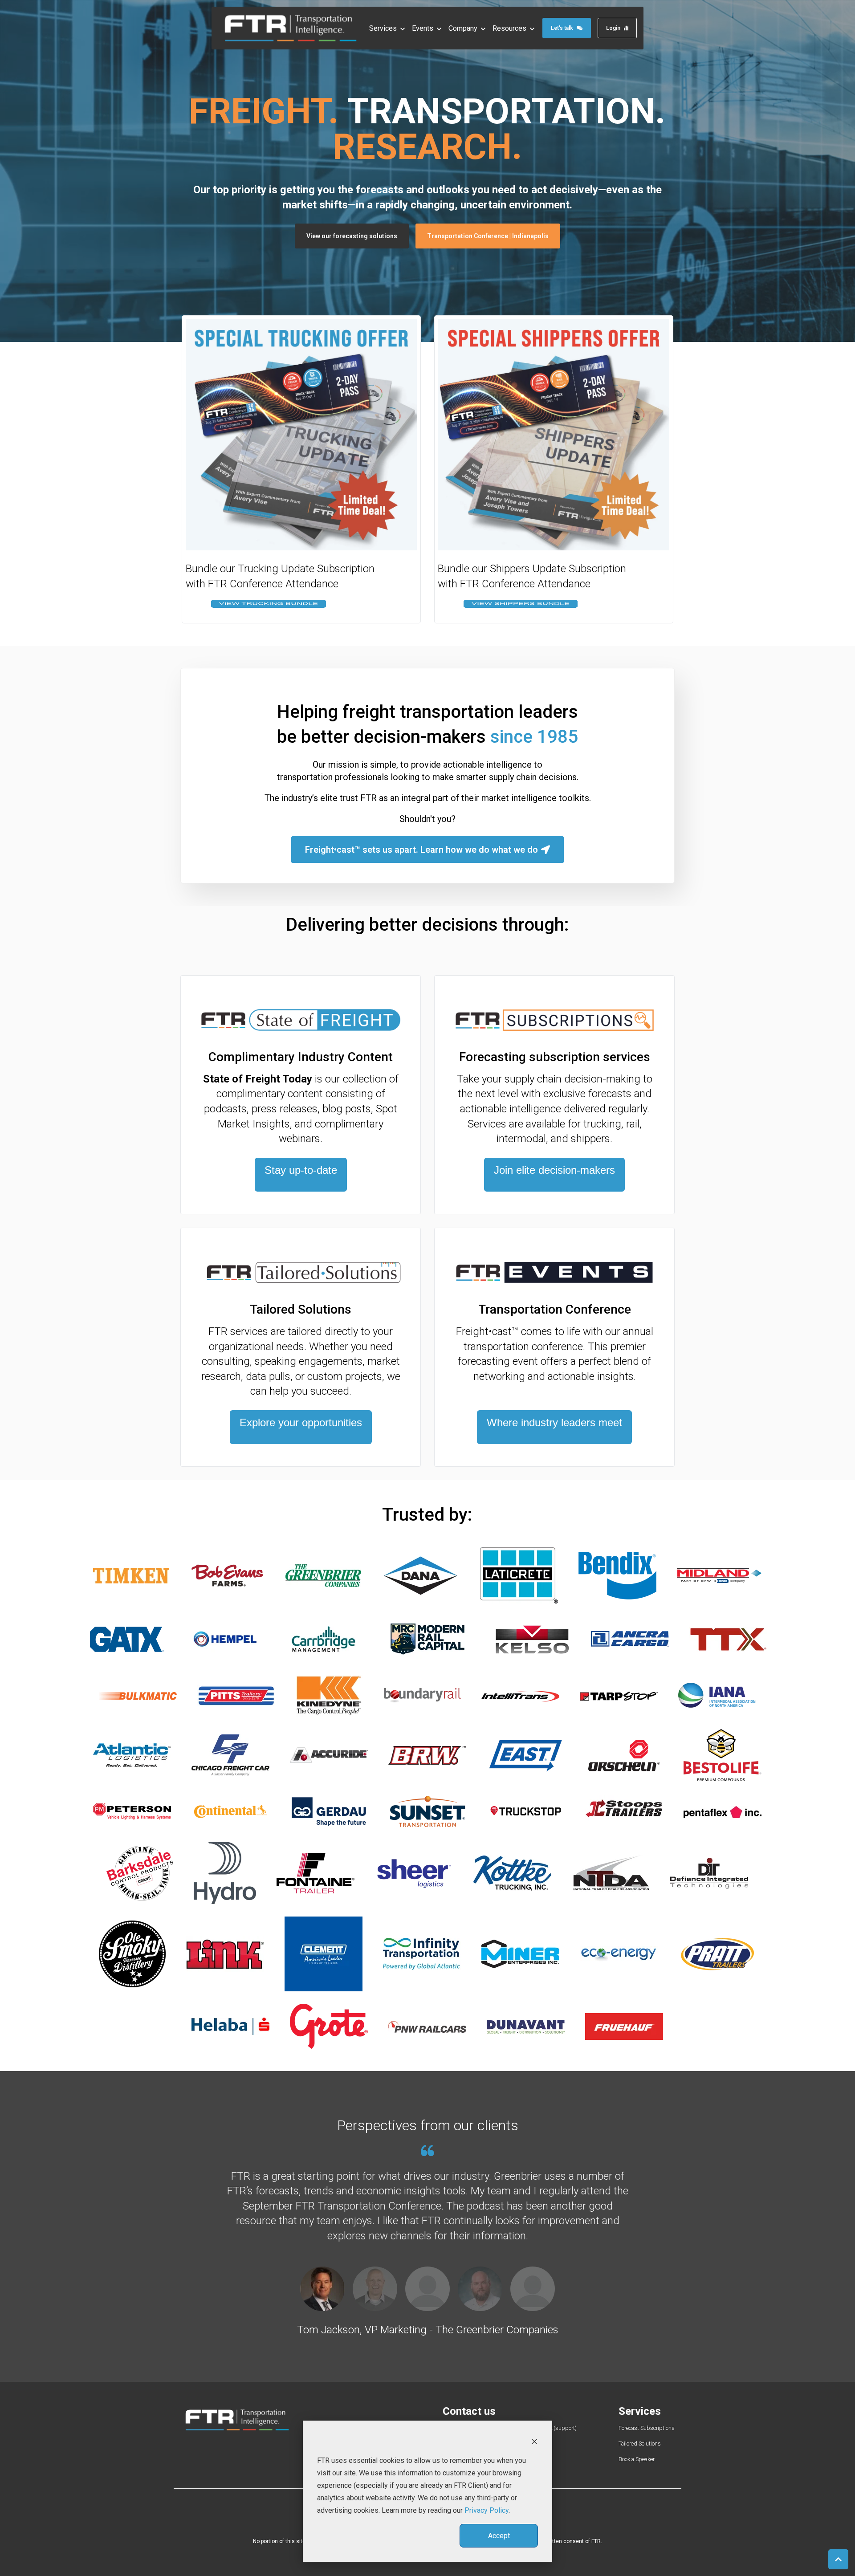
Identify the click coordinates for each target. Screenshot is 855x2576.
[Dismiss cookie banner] (534, 2441)
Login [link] (613, 28)
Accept (499, 2536)
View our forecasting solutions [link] (352, 236)
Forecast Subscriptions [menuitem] (647, 2428)
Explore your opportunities (301, 1422)
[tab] (322, 2289)
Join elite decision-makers (554, 1170)
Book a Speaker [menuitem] (637, 2459)
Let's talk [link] (562, 28)
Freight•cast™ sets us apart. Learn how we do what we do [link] (421, 850)
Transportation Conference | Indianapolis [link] (488, 236)
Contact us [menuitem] (469, 2411)
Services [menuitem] (640, 2411)
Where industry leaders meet (554, 1422)
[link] (291, 27)
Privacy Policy (487, 2510)
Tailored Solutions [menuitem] (640, 2444)
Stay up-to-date (301, 1170)
